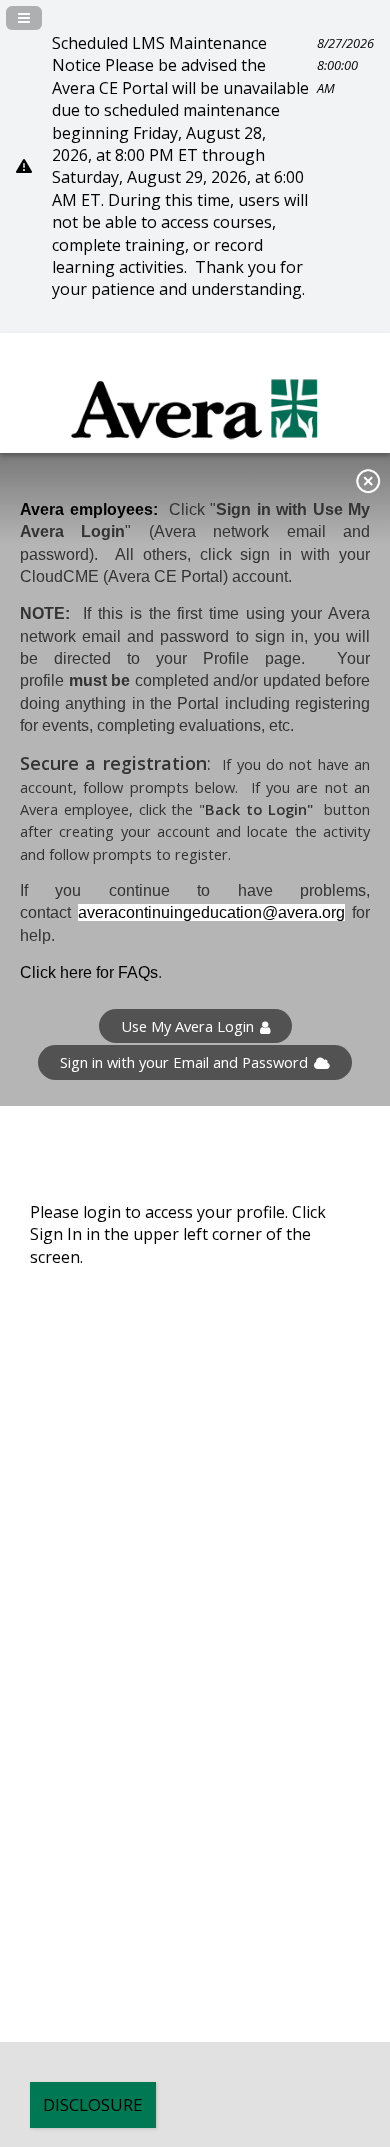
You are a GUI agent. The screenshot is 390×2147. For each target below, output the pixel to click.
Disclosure (93, 2104)
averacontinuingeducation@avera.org (211, 912)
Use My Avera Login (187, 1026)
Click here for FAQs (89, 972)
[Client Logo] (195, 450)
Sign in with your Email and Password (184, 1062)
